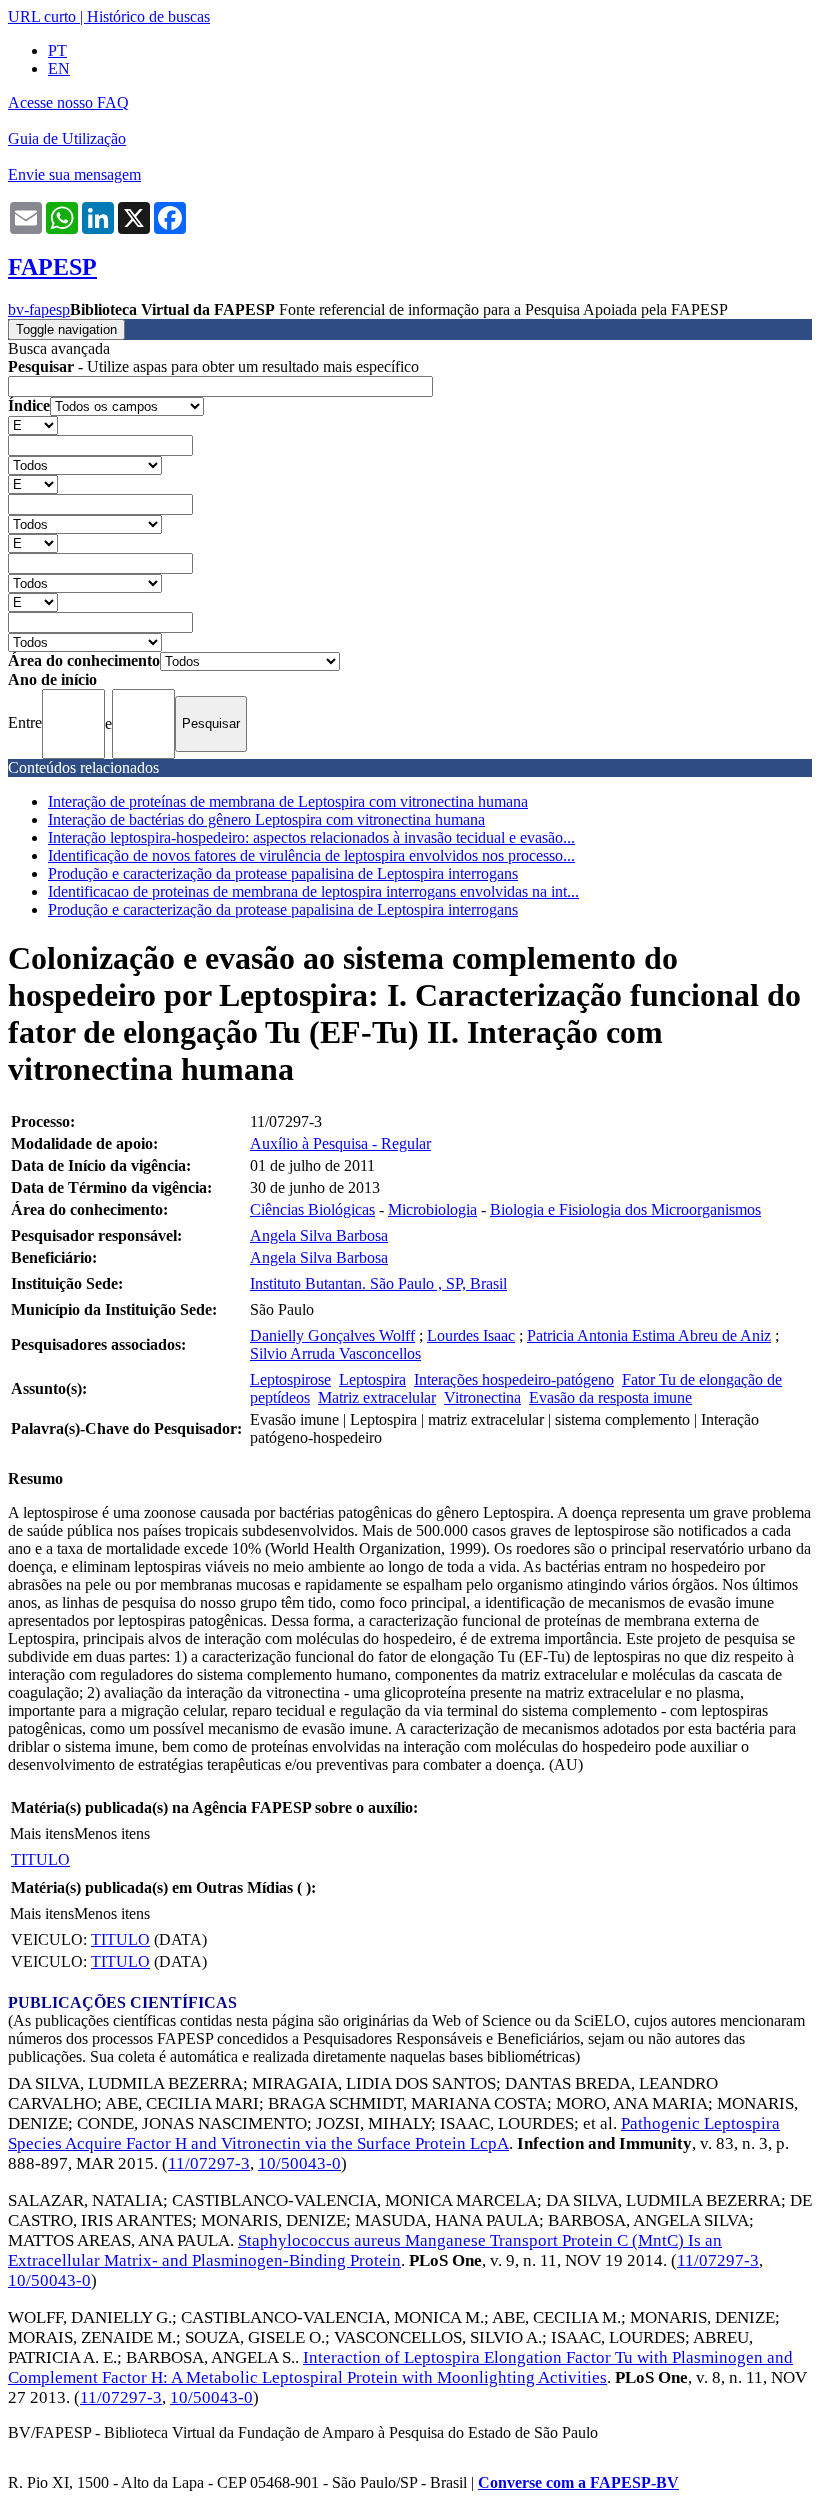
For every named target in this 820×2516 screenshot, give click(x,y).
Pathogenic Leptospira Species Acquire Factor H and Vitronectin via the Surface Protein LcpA (394, 2133)
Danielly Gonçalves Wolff (332, 1335)
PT (57, 50)
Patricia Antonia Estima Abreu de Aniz (649, 1335)
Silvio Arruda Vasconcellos (335, 1353)
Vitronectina (482, 1397)
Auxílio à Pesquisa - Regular (340, 1143)
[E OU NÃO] (33, 424)
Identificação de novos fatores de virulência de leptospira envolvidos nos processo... (311, 855)
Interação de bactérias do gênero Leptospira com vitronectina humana (266, 819)
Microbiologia (432, 1209)
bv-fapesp (39, 309)
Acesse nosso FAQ (68, 102)
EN (59, 68)
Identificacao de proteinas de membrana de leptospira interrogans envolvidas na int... (313, 891)
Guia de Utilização (67, 138)
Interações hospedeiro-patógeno (514, 1379)
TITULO (40, 1859)
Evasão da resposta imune (610, 1397)
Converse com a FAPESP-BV (578, 2482)
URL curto (42, 16)
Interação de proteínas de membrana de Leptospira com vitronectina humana (288, 801)
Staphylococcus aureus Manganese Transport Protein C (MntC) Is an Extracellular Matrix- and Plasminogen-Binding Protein (365, 2250)
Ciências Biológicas (312, 1209)
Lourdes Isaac (471, 1335)
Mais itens (42, 1833)
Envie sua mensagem (74, 174)
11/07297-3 (209, 2163)
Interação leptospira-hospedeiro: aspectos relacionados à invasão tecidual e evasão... (311, 837)
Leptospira (372, 1379)
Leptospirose (290, 1379)
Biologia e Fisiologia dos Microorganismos (625, 1209)
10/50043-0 (299, 2163)
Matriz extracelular (377, 1397)
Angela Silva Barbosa (319, 1235)
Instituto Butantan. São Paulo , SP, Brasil (378, 1283)
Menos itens (112, 1833)
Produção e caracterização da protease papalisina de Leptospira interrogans (283, 873)
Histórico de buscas (148, 16)
